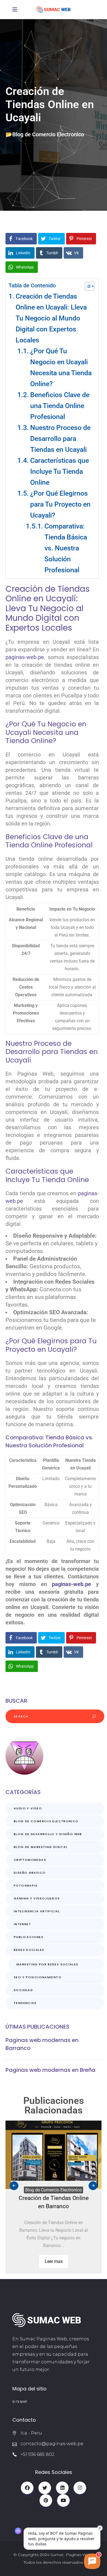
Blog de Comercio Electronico (48, 134)
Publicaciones (29, 1937)
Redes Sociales (29, 1950)
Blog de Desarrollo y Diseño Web (48, 1834)
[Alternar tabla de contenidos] (87, 286)
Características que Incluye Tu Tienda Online (60, 471)
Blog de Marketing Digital (41, 1847)
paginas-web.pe (25, 657)
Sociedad (23, 1990)
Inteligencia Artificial (37, 1911)
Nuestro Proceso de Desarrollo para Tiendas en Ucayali (60, 439)
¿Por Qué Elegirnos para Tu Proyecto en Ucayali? (60, 504)
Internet (22, 1924)
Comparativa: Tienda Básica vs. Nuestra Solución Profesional (66, 548)
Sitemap (20, 2402)
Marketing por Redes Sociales (47, 1964)
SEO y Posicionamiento (38, 1977)
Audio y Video (28, 1808)
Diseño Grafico (30, 1873)
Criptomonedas (30, 1860)
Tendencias (25, 2003)
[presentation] (14, 2186)
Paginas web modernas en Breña (50, 2070)
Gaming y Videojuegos (37, 1898)
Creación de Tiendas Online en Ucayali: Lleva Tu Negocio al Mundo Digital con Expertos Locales (51, 318)
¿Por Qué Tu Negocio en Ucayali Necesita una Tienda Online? (61, 367)
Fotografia (26, 1885)
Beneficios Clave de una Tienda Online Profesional (60, 406)
